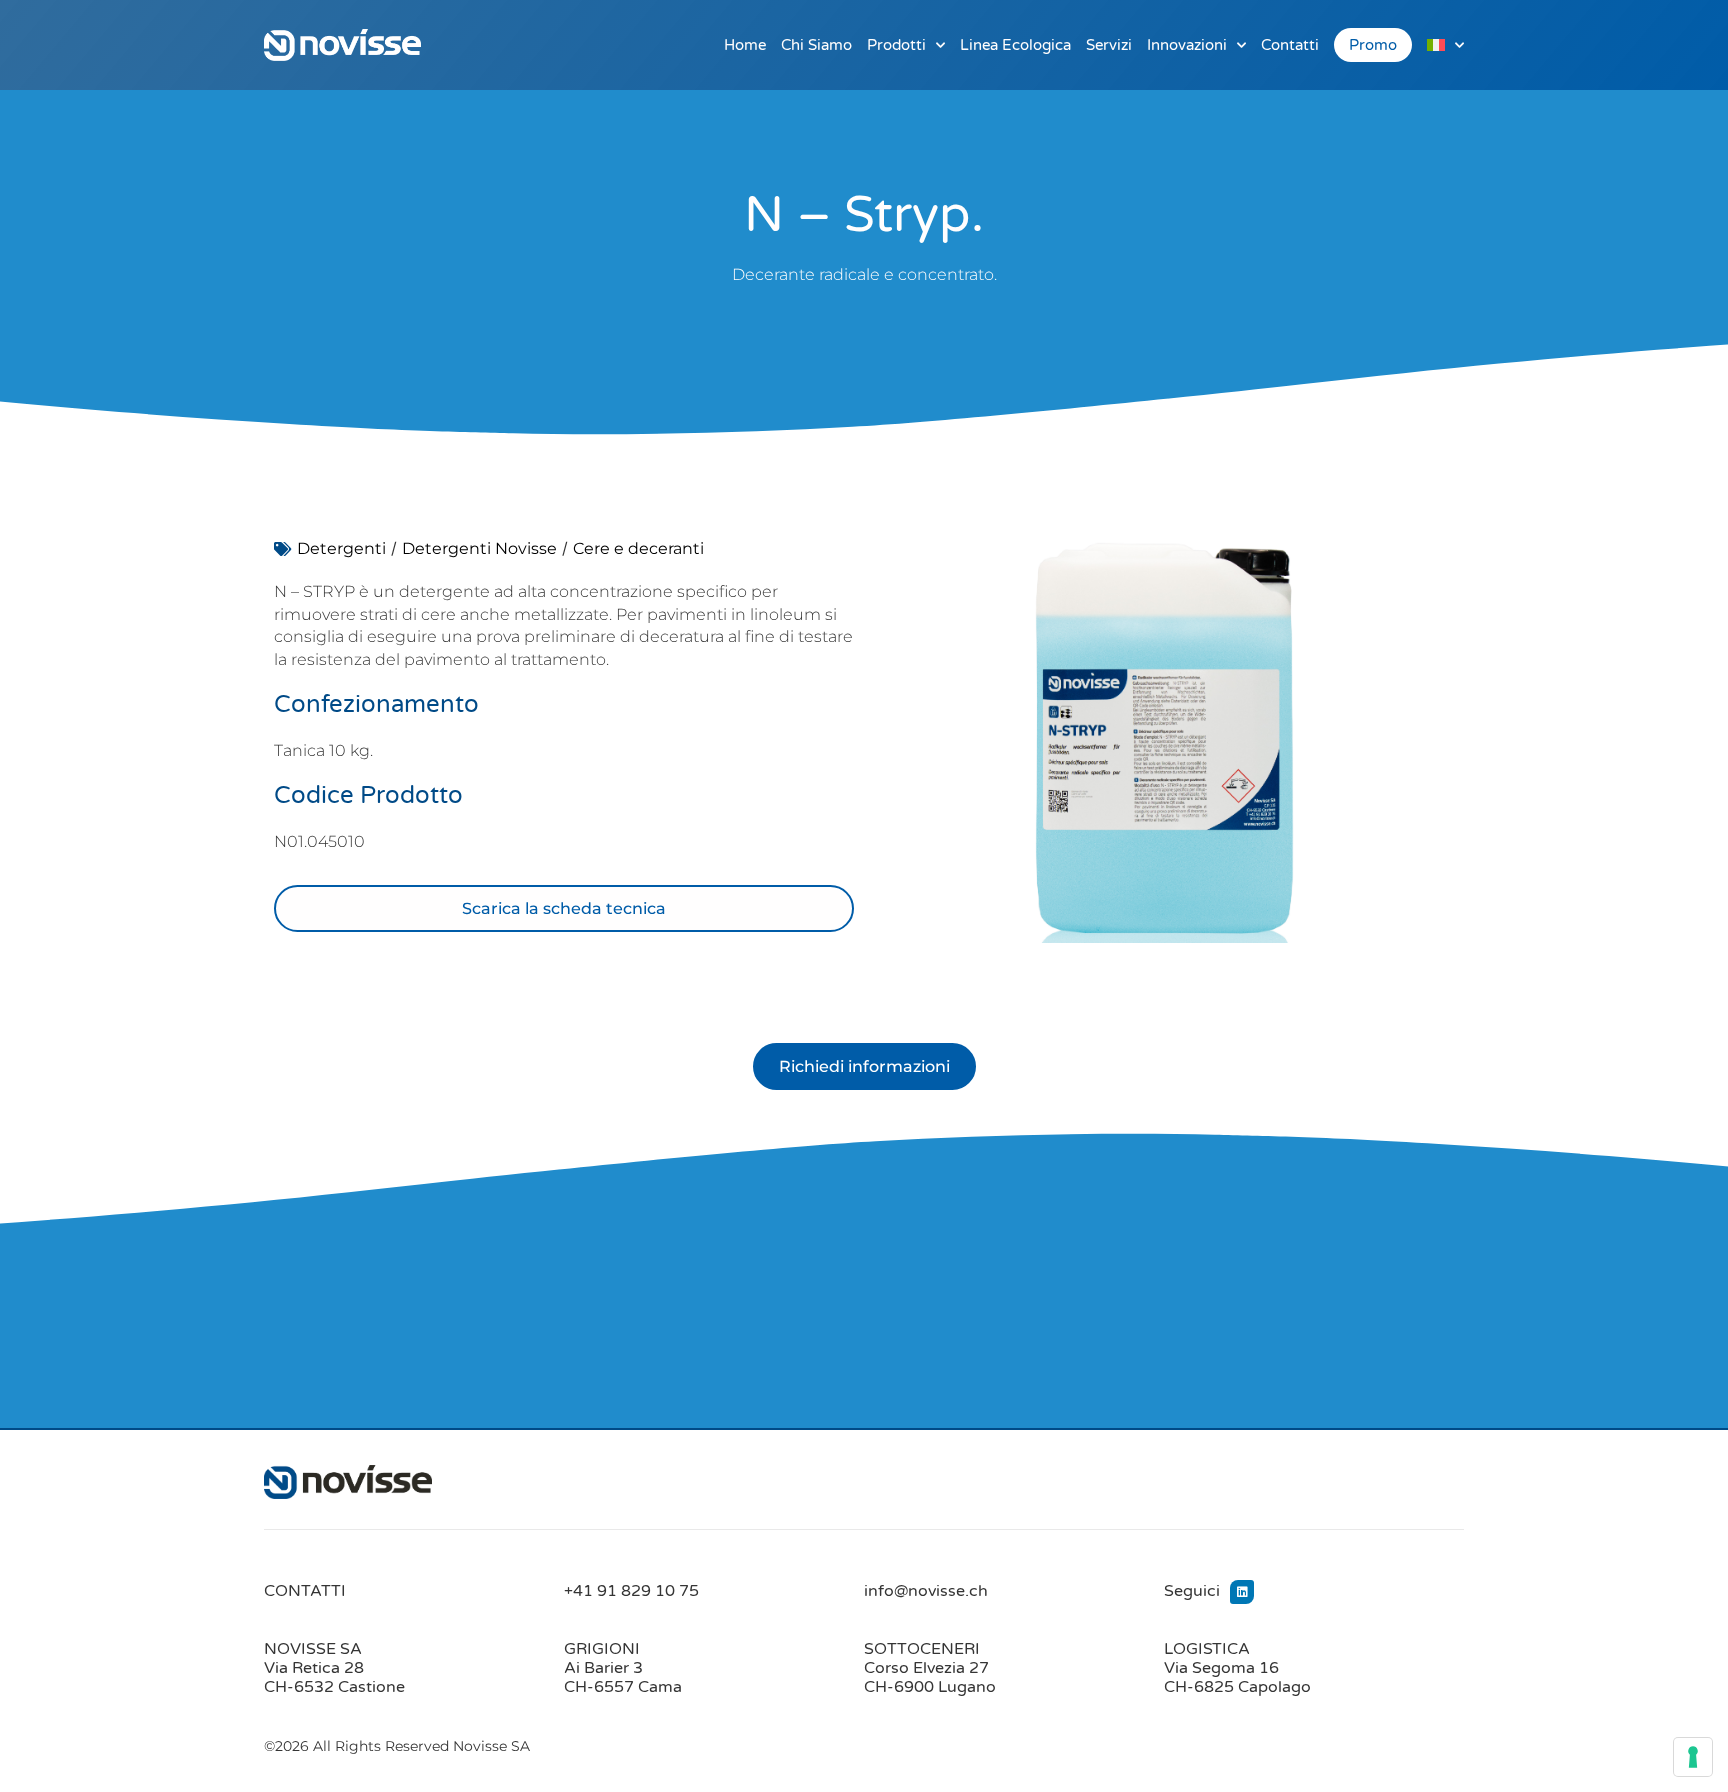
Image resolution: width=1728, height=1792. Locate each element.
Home (745, 45)
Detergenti (341, 548)
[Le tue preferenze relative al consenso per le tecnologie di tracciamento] (1693, 1757)
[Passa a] (1445, 45)
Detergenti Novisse (479, 548)
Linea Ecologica (1015, 45)
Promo (1373, 45)
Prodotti (896, 45)
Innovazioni (1187, 45)
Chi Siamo (816, 45)
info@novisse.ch (926, 1591)
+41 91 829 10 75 (631, 1591)
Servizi (1109, 45)
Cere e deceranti (638, 548)
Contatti (1290, 45)
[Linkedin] (1242, 1592)
